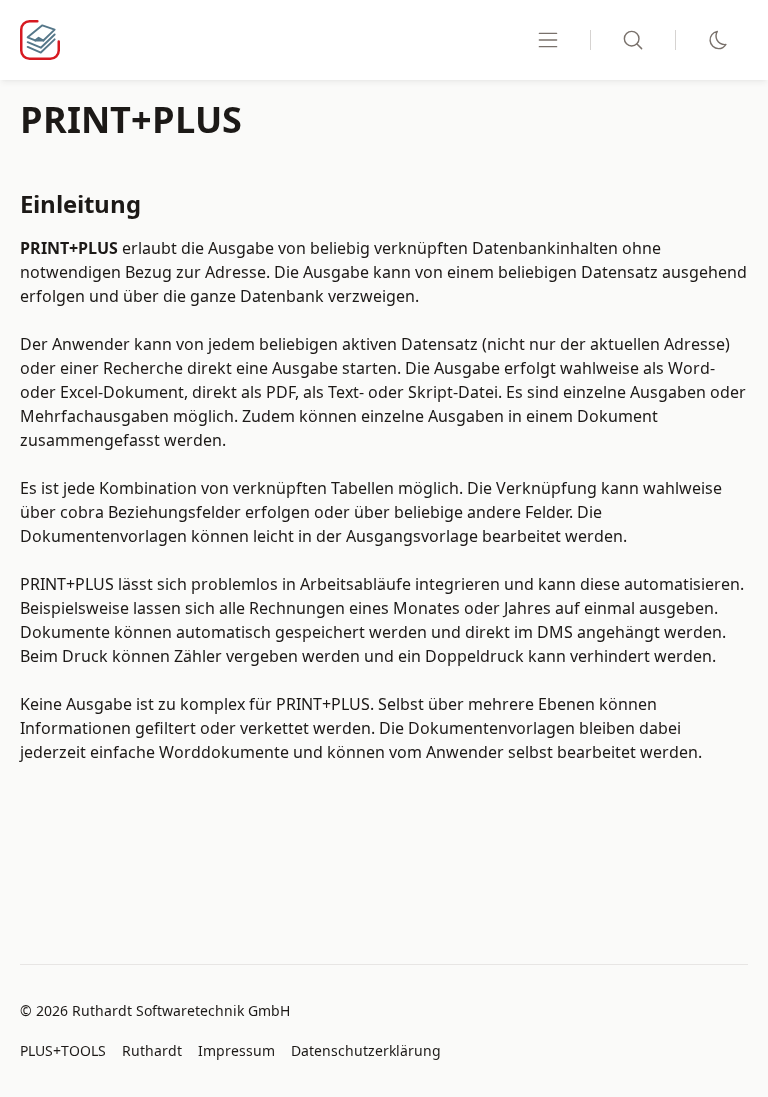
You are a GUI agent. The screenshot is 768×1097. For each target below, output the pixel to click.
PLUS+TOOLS (63, 1050)
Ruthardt (152, 1050)
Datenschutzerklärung (366, 1050)
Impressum (236, 1050)
